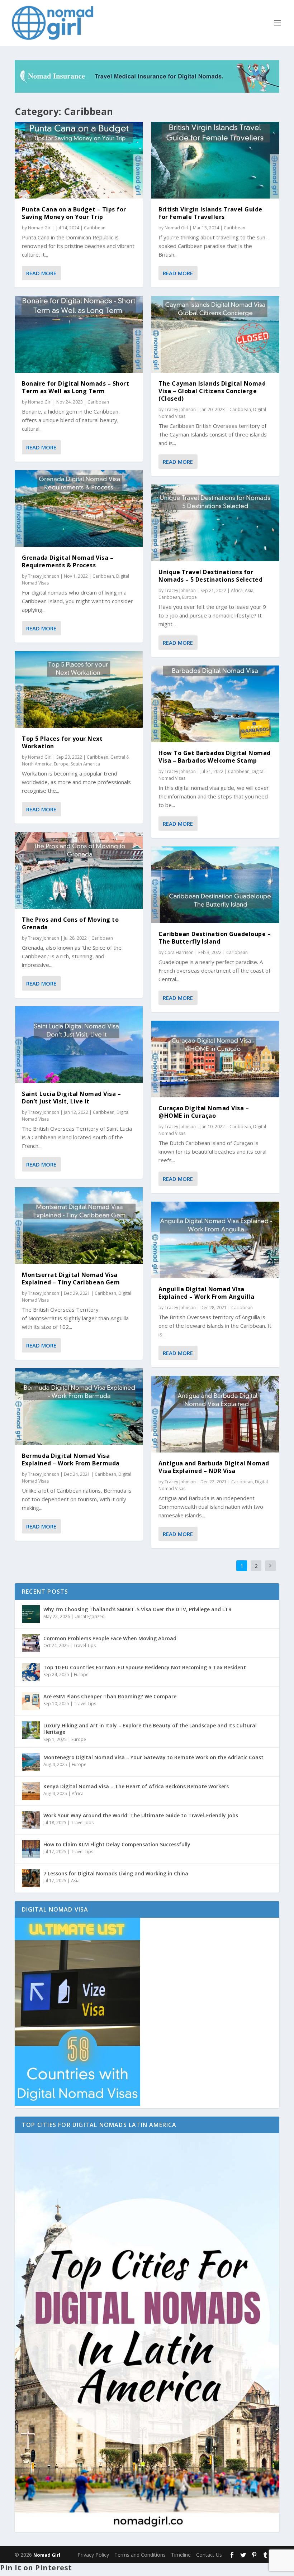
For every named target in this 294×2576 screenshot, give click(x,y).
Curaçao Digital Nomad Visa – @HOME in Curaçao (204, 1112)
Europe (61, 764)
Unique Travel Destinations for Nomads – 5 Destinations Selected (210, 576)
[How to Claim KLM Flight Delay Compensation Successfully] (31, 1849)
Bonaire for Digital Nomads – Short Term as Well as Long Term (75, 387)
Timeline (181, 2555)
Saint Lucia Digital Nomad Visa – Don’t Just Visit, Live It (71, 1098)
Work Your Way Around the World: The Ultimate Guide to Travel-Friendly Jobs (141, 1815)
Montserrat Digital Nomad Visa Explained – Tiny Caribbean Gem (71, 1279)
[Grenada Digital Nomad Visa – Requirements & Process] (79, 509)
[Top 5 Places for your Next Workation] (79, 690)
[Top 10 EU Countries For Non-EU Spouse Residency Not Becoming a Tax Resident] (31, 1672)
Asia (249, 590)
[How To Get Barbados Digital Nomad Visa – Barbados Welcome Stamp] (215, 704)
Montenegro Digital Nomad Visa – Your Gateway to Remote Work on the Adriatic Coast (153, 1757)
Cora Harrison (179, 952)
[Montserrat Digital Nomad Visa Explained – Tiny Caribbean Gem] (79, 1226)
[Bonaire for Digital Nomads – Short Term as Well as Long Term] (79, 334)
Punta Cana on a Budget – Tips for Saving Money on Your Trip (74, 213)
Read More (41, 273)
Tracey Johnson (44, 576)
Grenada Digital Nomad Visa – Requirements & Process (68, 561)
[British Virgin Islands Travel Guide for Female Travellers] (215, 160)
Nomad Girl (40, 228)
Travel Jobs (82, 1823)
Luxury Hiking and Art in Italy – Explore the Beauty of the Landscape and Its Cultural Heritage (150, 1729)
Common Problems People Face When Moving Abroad (110, 1638)
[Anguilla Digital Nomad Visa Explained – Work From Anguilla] (215, 1240)
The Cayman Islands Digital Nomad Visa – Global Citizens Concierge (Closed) (212, 391)
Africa (237, 590)
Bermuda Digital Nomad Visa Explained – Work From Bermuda (71, 1459)
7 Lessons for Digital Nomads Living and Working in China (116, 1873)
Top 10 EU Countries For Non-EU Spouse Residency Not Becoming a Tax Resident (145, 1667)
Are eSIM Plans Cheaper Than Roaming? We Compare (110, 1696)
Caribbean (95, 228)
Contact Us (209, 2555)
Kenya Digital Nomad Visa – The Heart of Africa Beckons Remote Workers (136, 1786)
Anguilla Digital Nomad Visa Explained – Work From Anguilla (206, 1293)
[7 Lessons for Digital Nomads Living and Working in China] (31, 1878)
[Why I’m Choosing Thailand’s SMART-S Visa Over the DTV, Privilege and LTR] (31, 1614)
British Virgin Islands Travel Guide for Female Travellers (210, 213)
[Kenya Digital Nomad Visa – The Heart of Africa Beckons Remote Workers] (31, 1791)
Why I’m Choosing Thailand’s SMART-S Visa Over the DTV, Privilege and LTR (137, 1609)
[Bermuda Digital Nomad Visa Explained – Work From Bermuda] (79, 1407)
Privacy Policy (93, 2555)
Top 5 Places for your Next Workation (62, 742)
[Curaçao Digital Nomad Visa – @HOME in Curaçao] (215, 1059)
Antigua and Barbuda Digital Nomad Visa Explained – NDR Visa (214, 1467)
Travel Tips (85, 1645)
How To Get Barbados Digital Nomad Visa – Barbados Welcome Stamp (215, 757)
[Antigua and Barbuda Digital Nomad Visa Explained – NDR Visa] (215, 1414)
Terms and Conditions (140, 2555)
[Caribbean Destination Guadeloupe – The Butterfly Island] (215, 885)
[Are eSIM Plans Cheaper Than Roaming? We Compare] (31, 1701)
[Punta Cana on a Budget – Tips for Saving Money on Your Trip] (79, 160)
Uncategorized (90, 1616)
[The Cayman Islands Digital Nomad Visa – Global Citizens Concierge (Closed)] (215, 334)
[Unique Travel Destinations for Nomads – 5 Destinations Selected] (215, 523)
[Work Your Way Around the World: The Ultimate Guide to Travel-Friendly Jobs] (31, 1820)
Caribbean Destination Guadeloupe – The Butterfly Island (215, 938)
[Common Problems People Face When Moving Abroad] (31, 1643)
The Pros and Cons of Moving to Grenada (70, 923)
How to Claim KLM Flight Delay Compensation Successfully (117, 1844)
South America (85, 764)
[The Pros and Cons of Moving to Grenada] (79, 870)
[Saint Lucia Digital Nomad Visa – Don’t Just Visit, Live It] (79, 1045)
